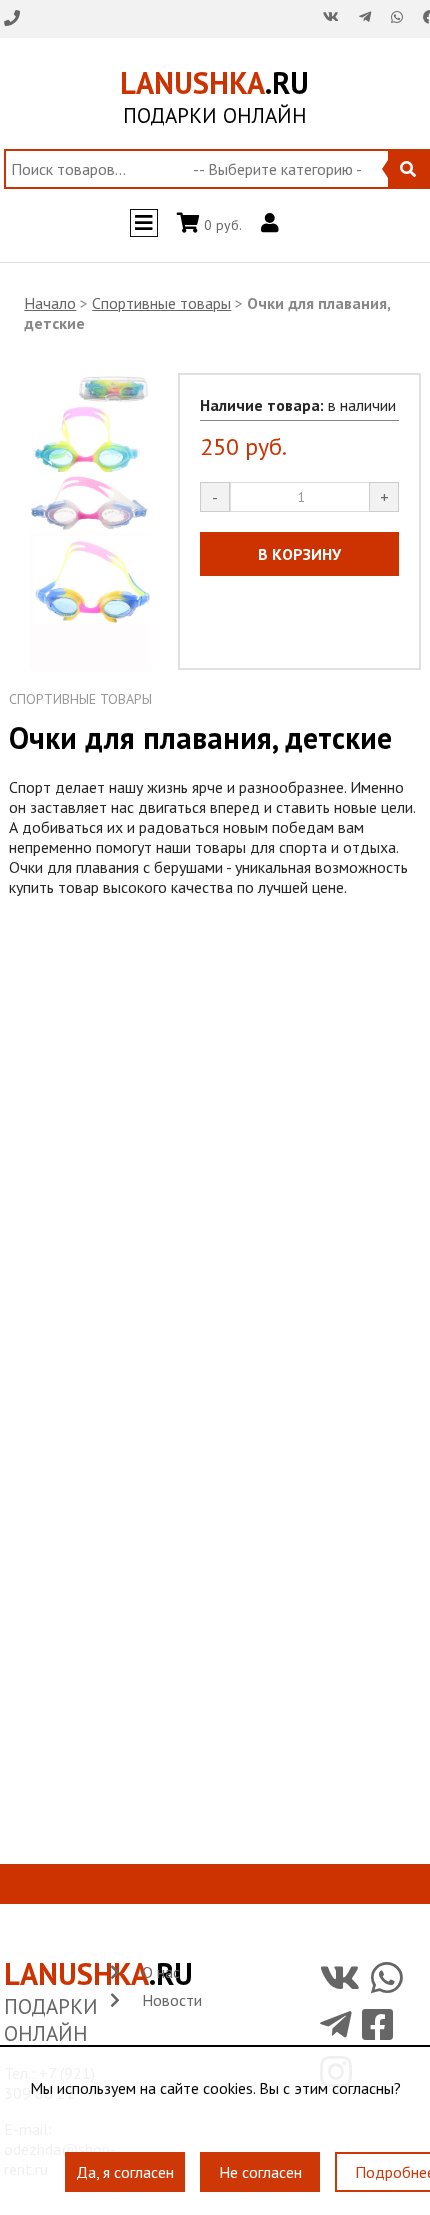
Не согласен (260, 2161)
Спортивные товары (161, 303)
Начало (50, 303)
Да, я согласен (125, 2161)
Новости (172, 2000)
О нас (161, 1972)
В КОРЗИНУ (299, 554)
